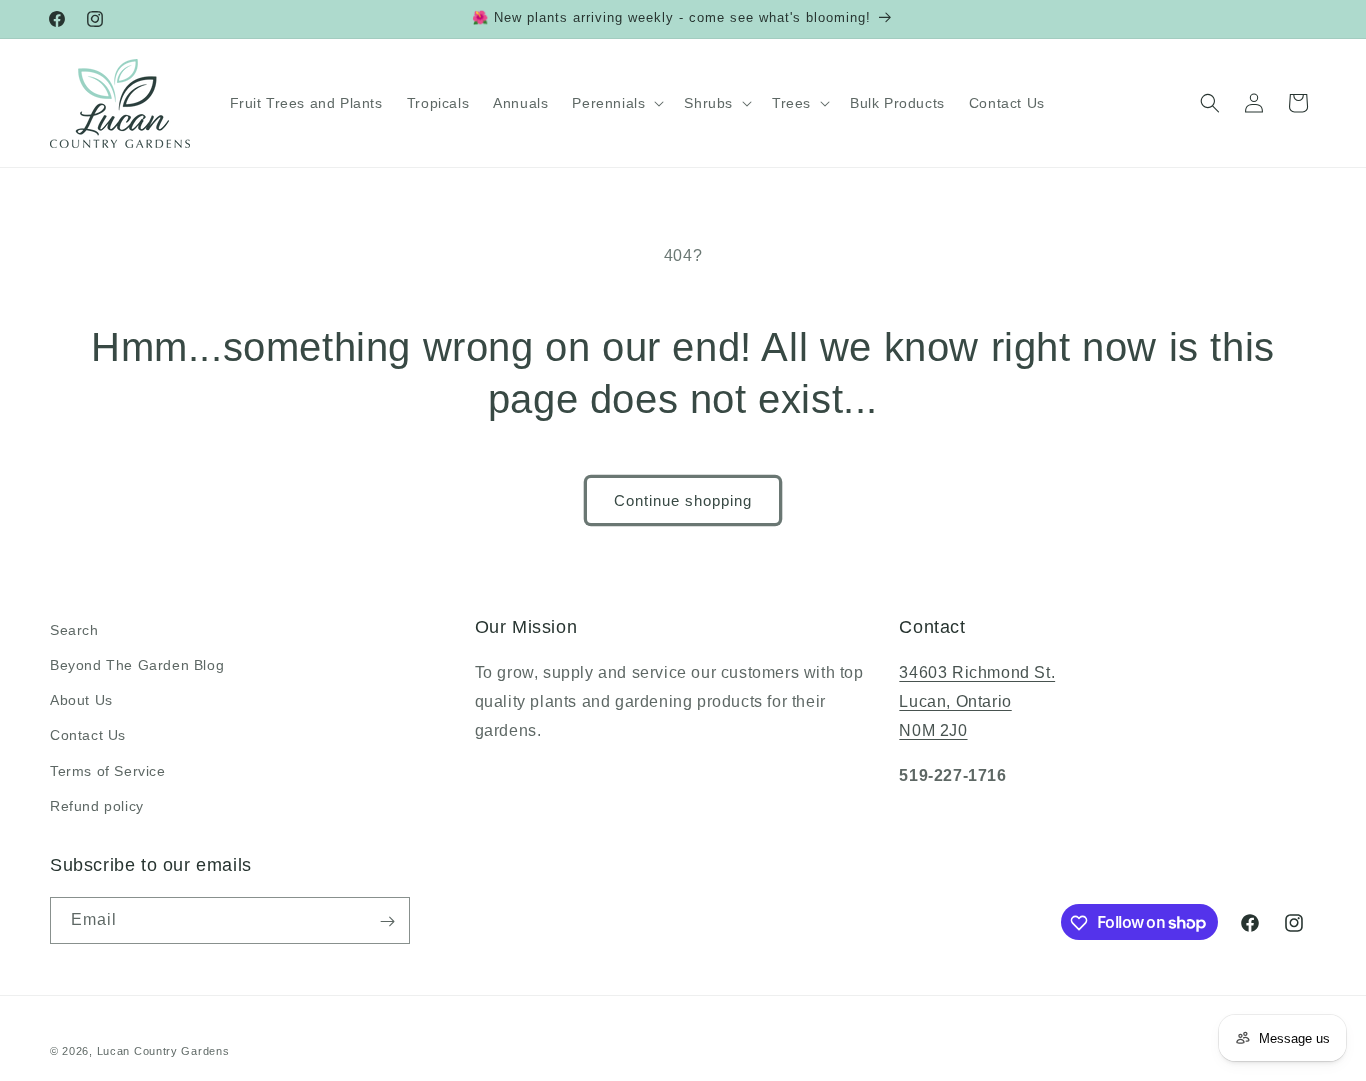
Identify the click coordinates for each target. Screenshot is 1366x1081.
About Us (81, 700)
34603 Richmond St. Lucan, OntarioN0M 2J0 (977, 701)
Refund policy (97, 806)
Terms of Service (108, 771)
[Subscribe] (387, 921)
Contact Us (88, 736)
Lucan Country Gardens (163, 1051)
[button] (616, 103)
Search (74, 630)
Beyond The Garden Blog (137, 665)
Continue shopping (683, 500)
